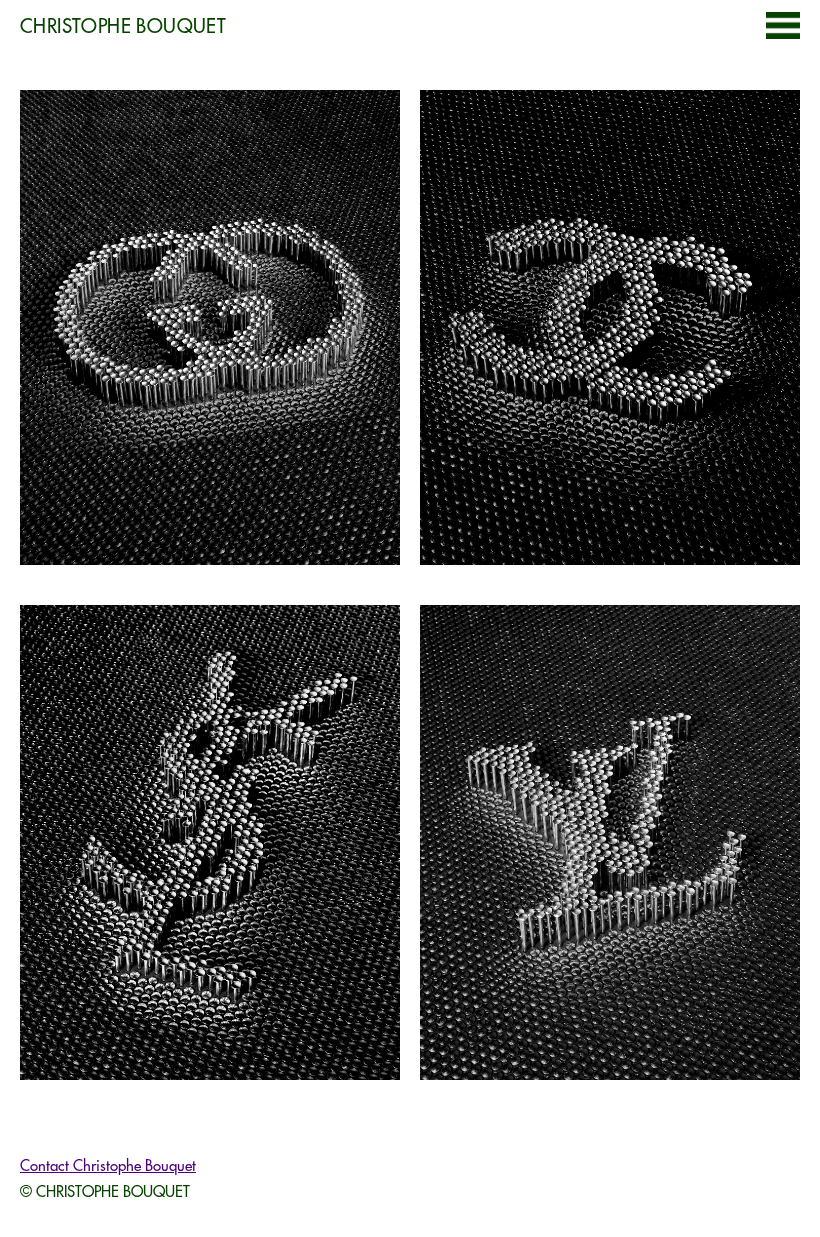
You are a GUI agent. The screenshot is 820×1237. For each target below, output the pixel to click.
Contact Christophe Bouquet (108, 1165)
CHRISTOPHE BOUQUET (123, 26)
